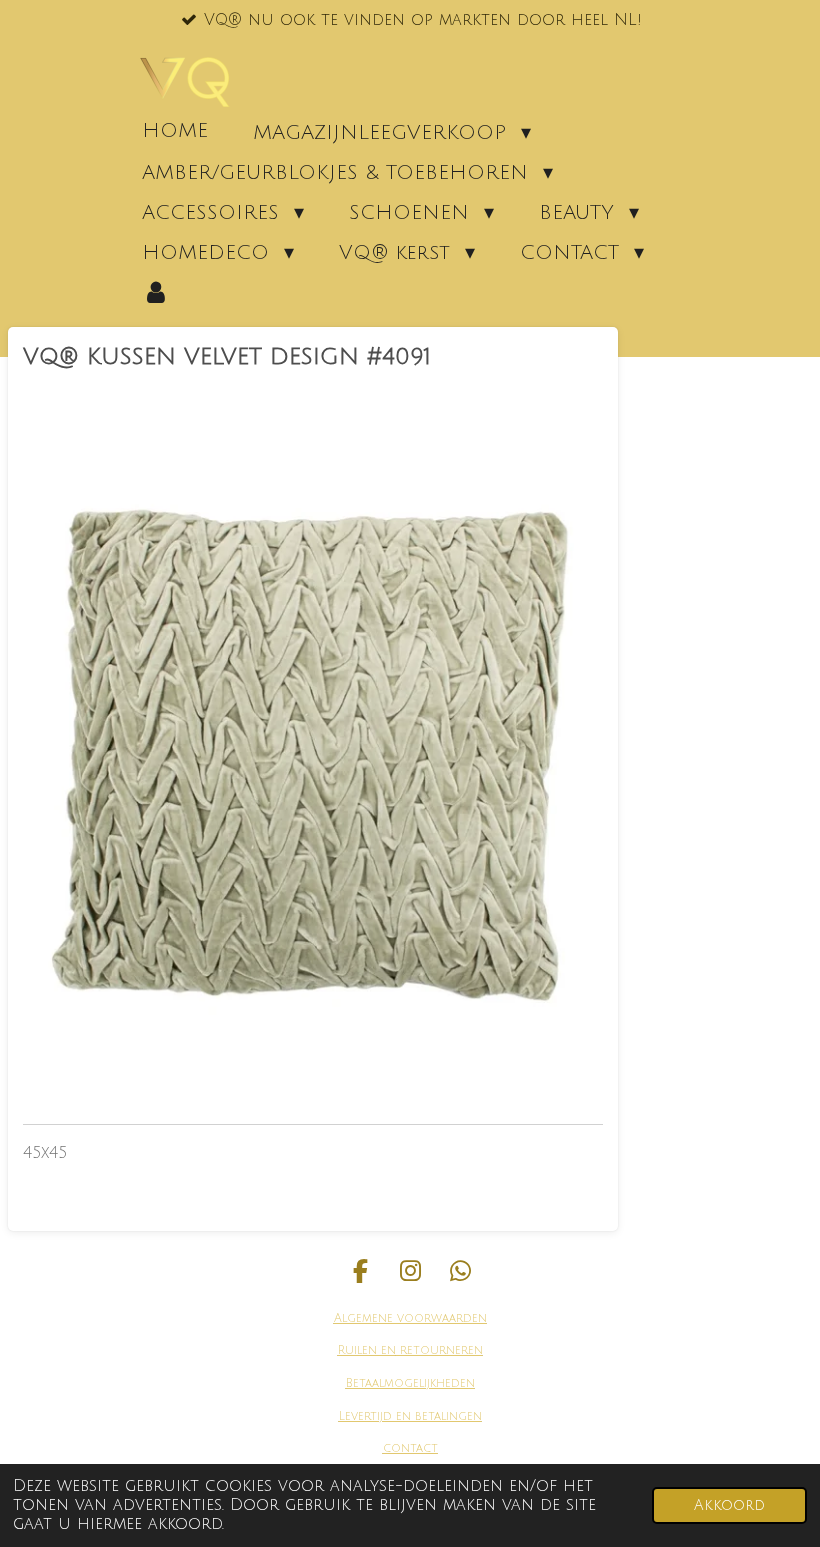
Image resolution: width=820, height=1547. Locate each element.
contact (410, 1448)
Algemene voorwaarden (410, 1318)
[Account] (156, 292)
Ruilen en (367, 1350)
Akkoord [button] (729, 1505)
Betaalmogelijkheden (410, 1383)
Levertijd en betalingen (410, 1416)
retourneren (439, 1350)
